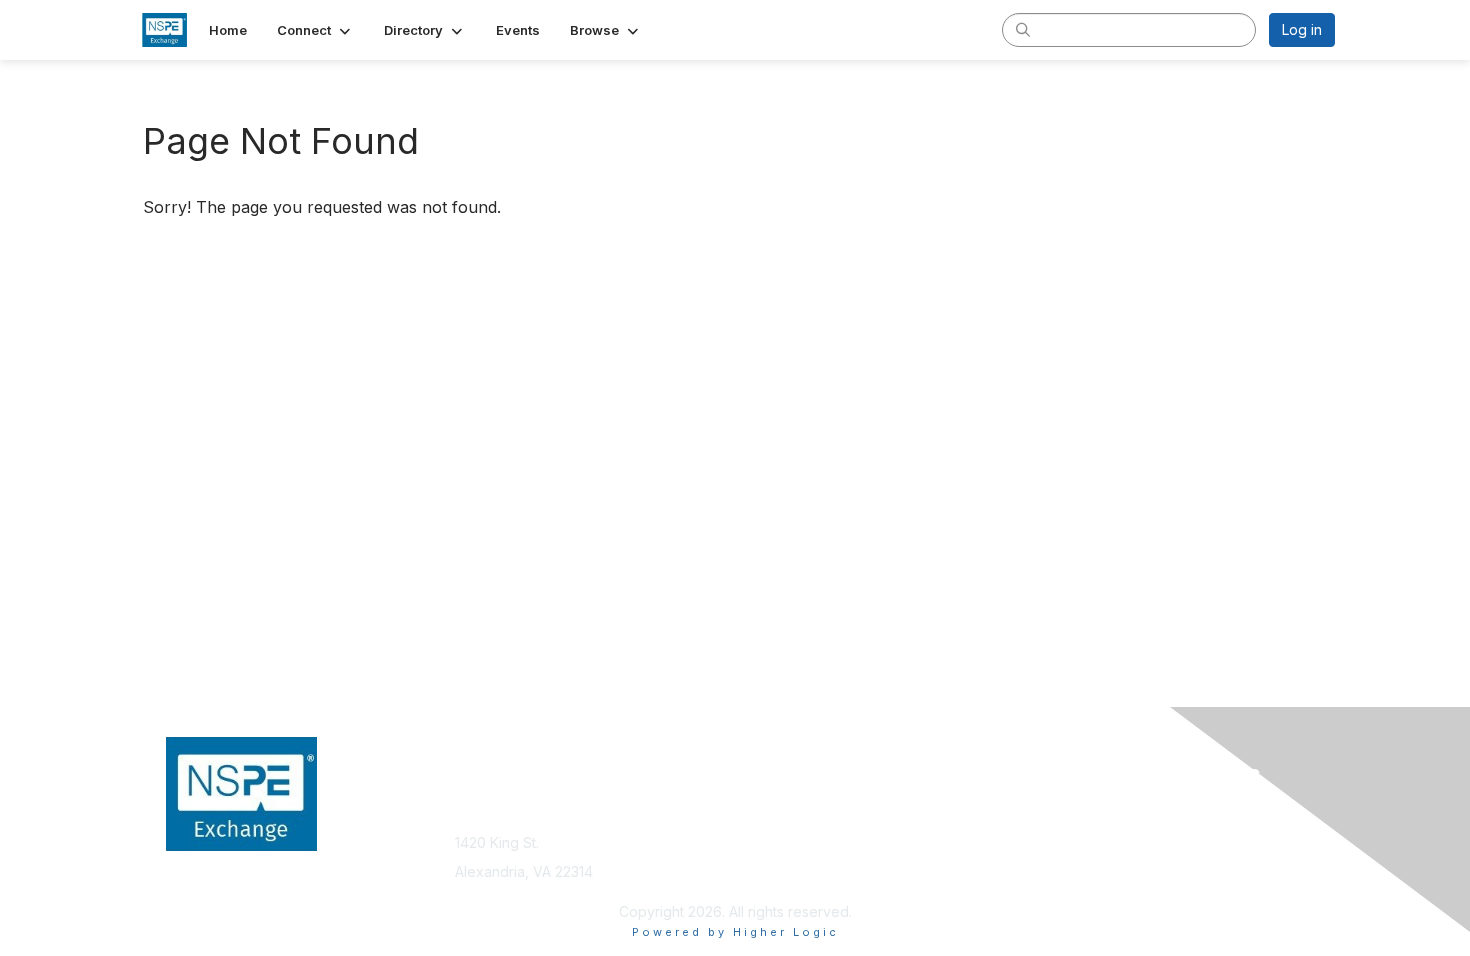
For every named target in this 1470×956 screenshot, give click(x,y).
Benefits (770, 832)
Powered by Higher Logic (735, 932)
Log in (1302, 29)
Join (757, 812)
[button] (315, 30)
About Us (1062, 812)
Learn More (781, 851)
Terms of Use (1076, 832)
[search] (1023, 29)
